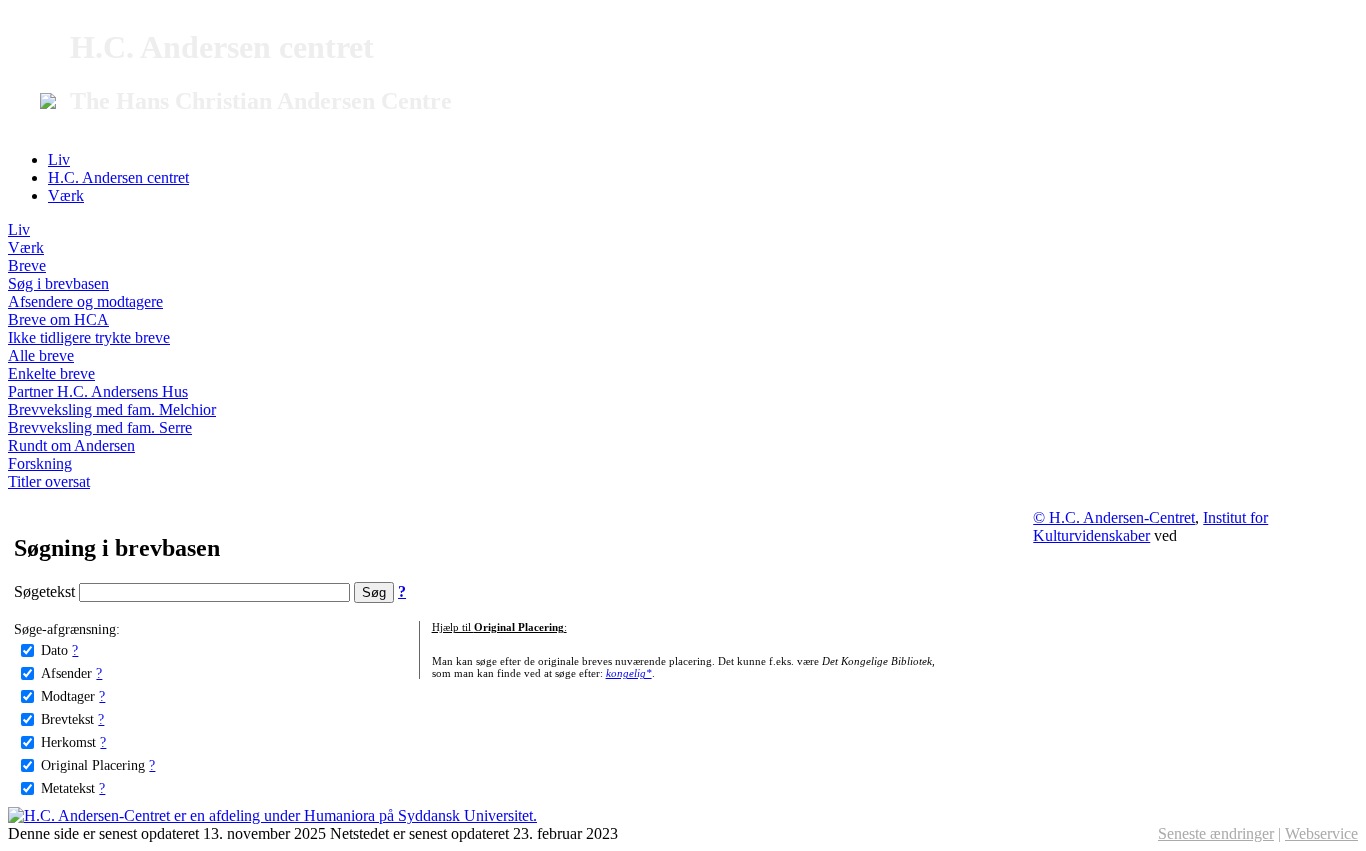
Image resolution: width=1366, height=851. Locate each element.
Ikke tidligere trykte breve (89, 337)
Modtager (68, 696)
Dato (54, 650)
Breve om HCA (58, 319)
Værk (66, 195)
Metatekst (68, 788)
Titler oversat (49, 481)
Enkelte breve (51, 373)
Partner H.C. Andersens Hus (98, 391)
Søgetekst (46, 591)
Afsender (66, 673)
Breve (27, 265)
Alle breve (41, 355)
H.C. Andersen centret (118, 177)
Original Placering (93, 765)
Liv (59, 159)
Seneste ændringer (1216, 833)
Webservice (1321, 833)
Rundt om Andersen (71, 445)
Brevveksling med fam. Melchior (112, 409)
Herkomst (68, 742)
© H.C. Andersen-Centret (1114, 517)
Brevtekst (67, 719)
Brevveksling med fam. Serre (100, 427)
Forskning (40, 463)
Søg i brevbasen (58, 283)
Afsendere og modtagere (85, 301)
